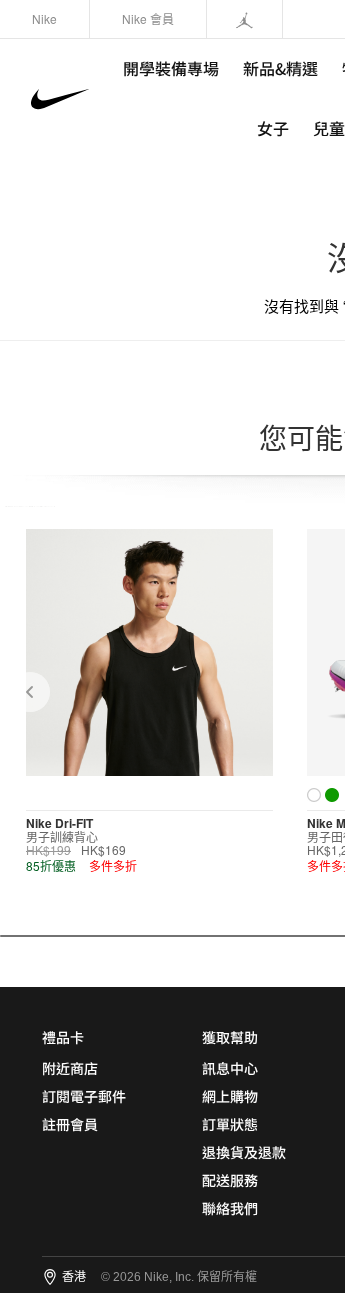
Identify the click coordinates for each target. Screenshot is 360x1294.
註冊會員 (70, 1124)
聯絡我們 (230, 1208)
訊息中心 (230, 1068)
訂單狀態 (230, 1124)
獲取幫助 (230, 1037)
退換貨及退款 (244, 1152)
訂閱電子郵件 (84, 1096)
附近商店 (70, 1068)
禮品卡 (63, 1037)
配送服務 (230, 1180)
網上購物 (230, 1096)
